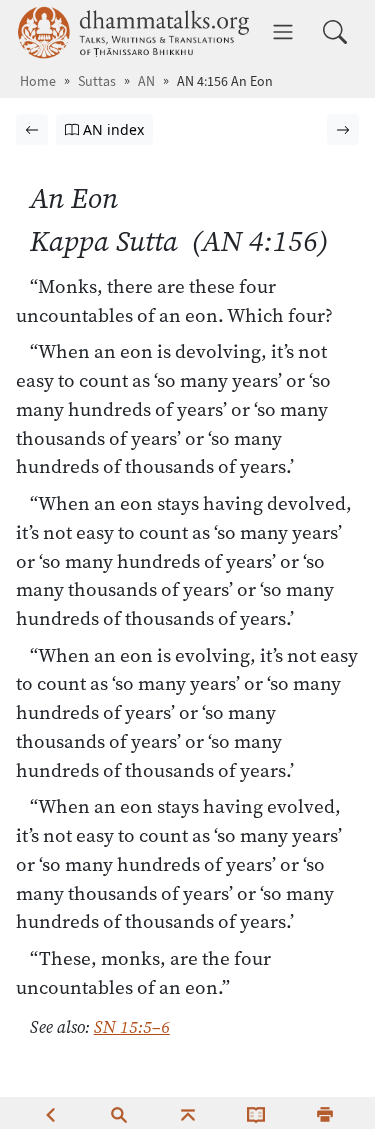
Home (38, 81)
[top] (188, 1113)
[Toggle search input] (335, 32)
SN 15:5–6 (132, 1027)
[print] (325, 1113)
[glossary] (256, 1113)
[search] (119, 1113)
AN (146, 81)
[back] (50, 1113)
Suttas (97, 81)
